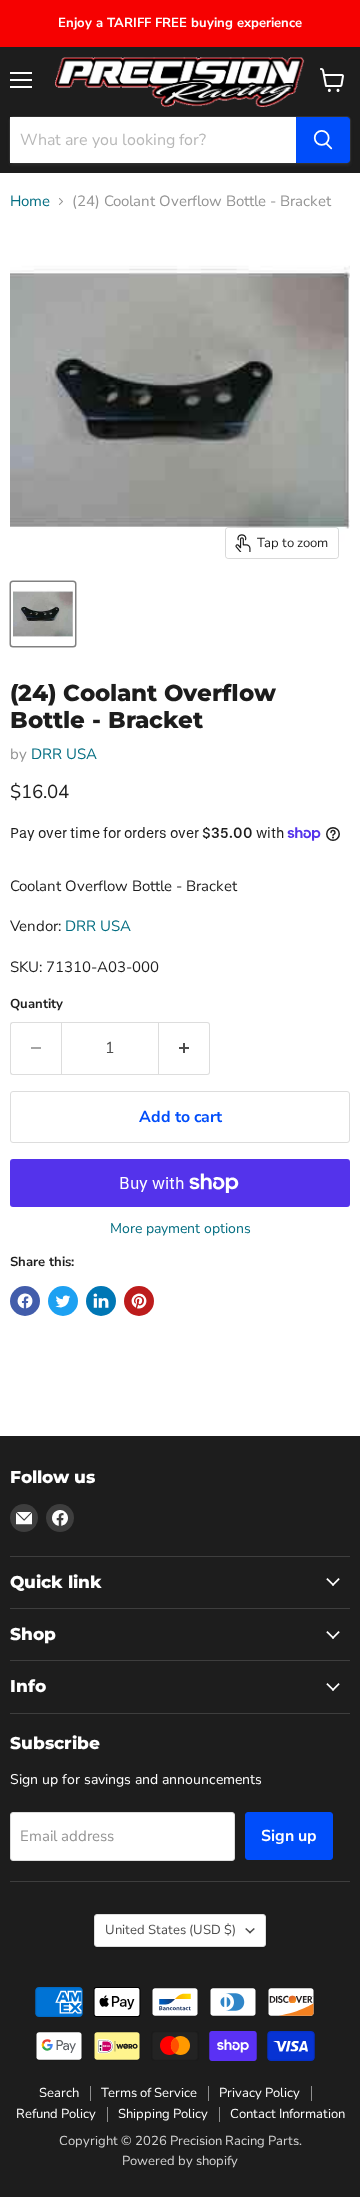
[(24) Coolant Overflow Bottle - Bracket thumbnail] (43, 614)
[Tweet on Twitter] (63, 1301)
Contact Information (287, 2114)
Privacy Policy (259, 2093)
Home (30, 201)
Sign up (289, 1836)
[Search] (323, 140)
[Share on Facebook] (25, 1301)
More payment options (180, 1229)
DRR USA (64, 754)
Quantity (36, 1004)
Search (59, 2093)
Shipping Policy (163, 2114)
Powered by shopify (180, 2161)
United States (170, 1930)
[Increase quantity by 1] (184, 1048)
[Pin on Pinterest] (139, 1301)
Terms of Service (149, 2093)
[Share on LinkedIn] (101, 1301)
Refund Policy (56, 2114)
